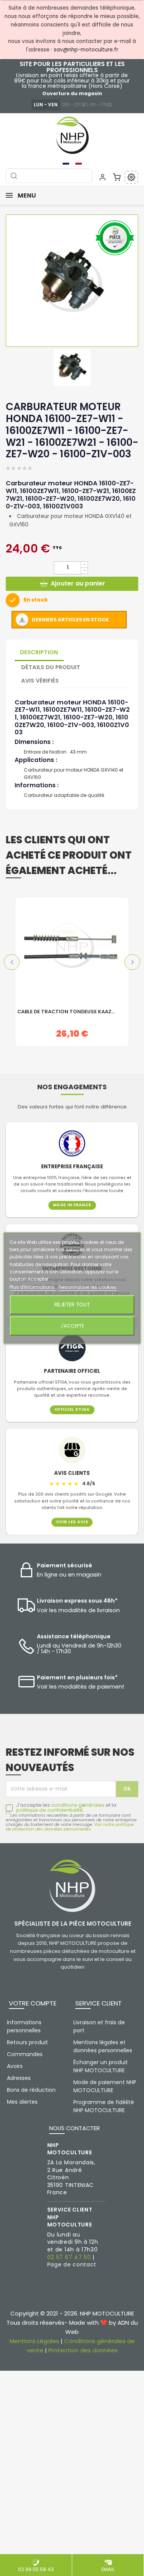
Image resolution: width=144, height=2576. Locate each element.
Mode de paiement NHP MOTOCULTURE (105, 2086)
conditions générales (78, 1805)
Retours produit (27, 2042)
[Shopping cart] (117, 177)
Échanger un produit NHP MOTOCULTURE (101, 2066)
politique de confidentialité (50, 1810)
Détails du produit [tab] (51, 667)
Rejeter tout (72, 1305)
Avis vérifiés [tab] (40, 681)
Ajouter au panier (78, 583)
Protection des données (83, 2350)
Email (108, 2569)
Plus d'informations (33, 1287)
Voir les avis (72, 1522)
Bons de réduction (31, 2090)
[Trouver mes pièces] (131, 177)
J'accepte (72, 1326)
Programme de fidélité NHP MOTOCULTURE (104, 2106)
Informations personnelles (24, 2026)
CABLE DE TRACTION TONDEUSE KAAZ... (66, 1012)
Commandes (25, 2054)
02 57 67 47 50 (69, 2257)
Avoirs (15, 2066)
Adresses (19, 2078)
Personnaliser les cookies (87, 1287)
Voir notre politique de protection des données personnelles (70, 1827)
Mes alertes (22, 2102)
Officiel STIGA (72, 1410)
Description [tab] (39, 652)
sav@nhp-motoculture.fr (86, 50)
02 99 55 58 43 (36, 2569)
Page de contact (72, 2264)
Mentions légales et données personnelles (103, 2046)
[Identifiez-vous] (103, 177)
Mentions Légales (34, 2341)
